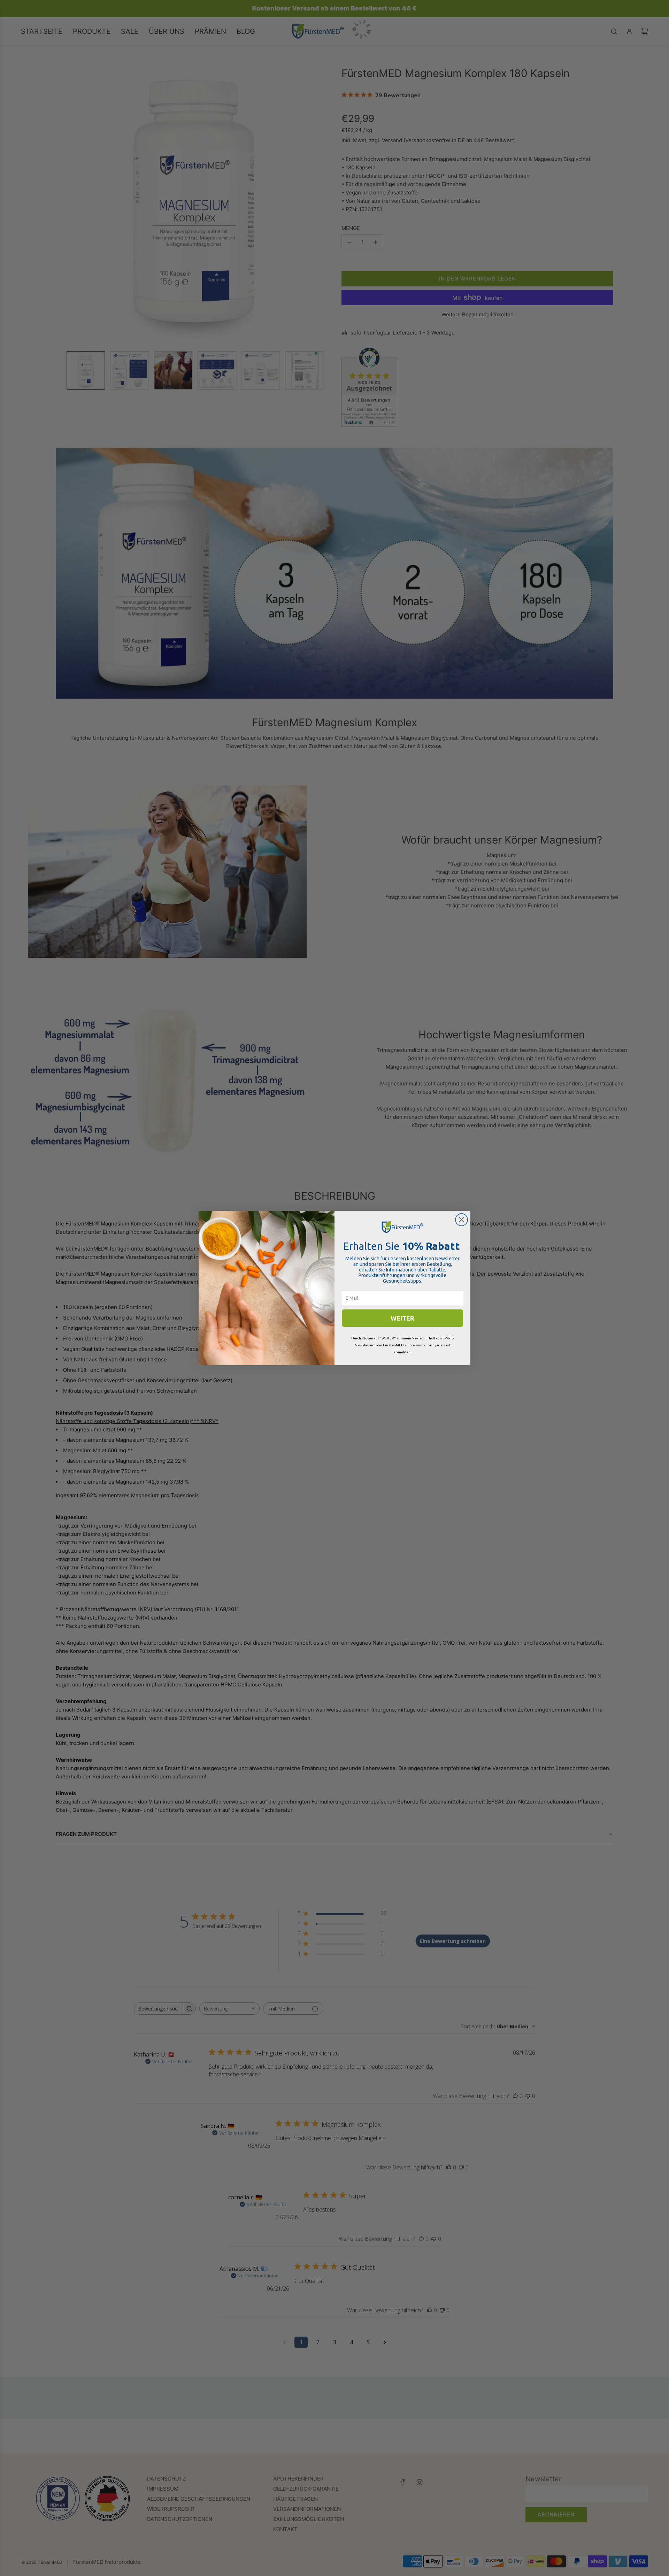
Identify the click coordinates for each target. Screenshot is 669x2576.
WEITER (402, 1318)
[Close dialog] (462, 1220)
